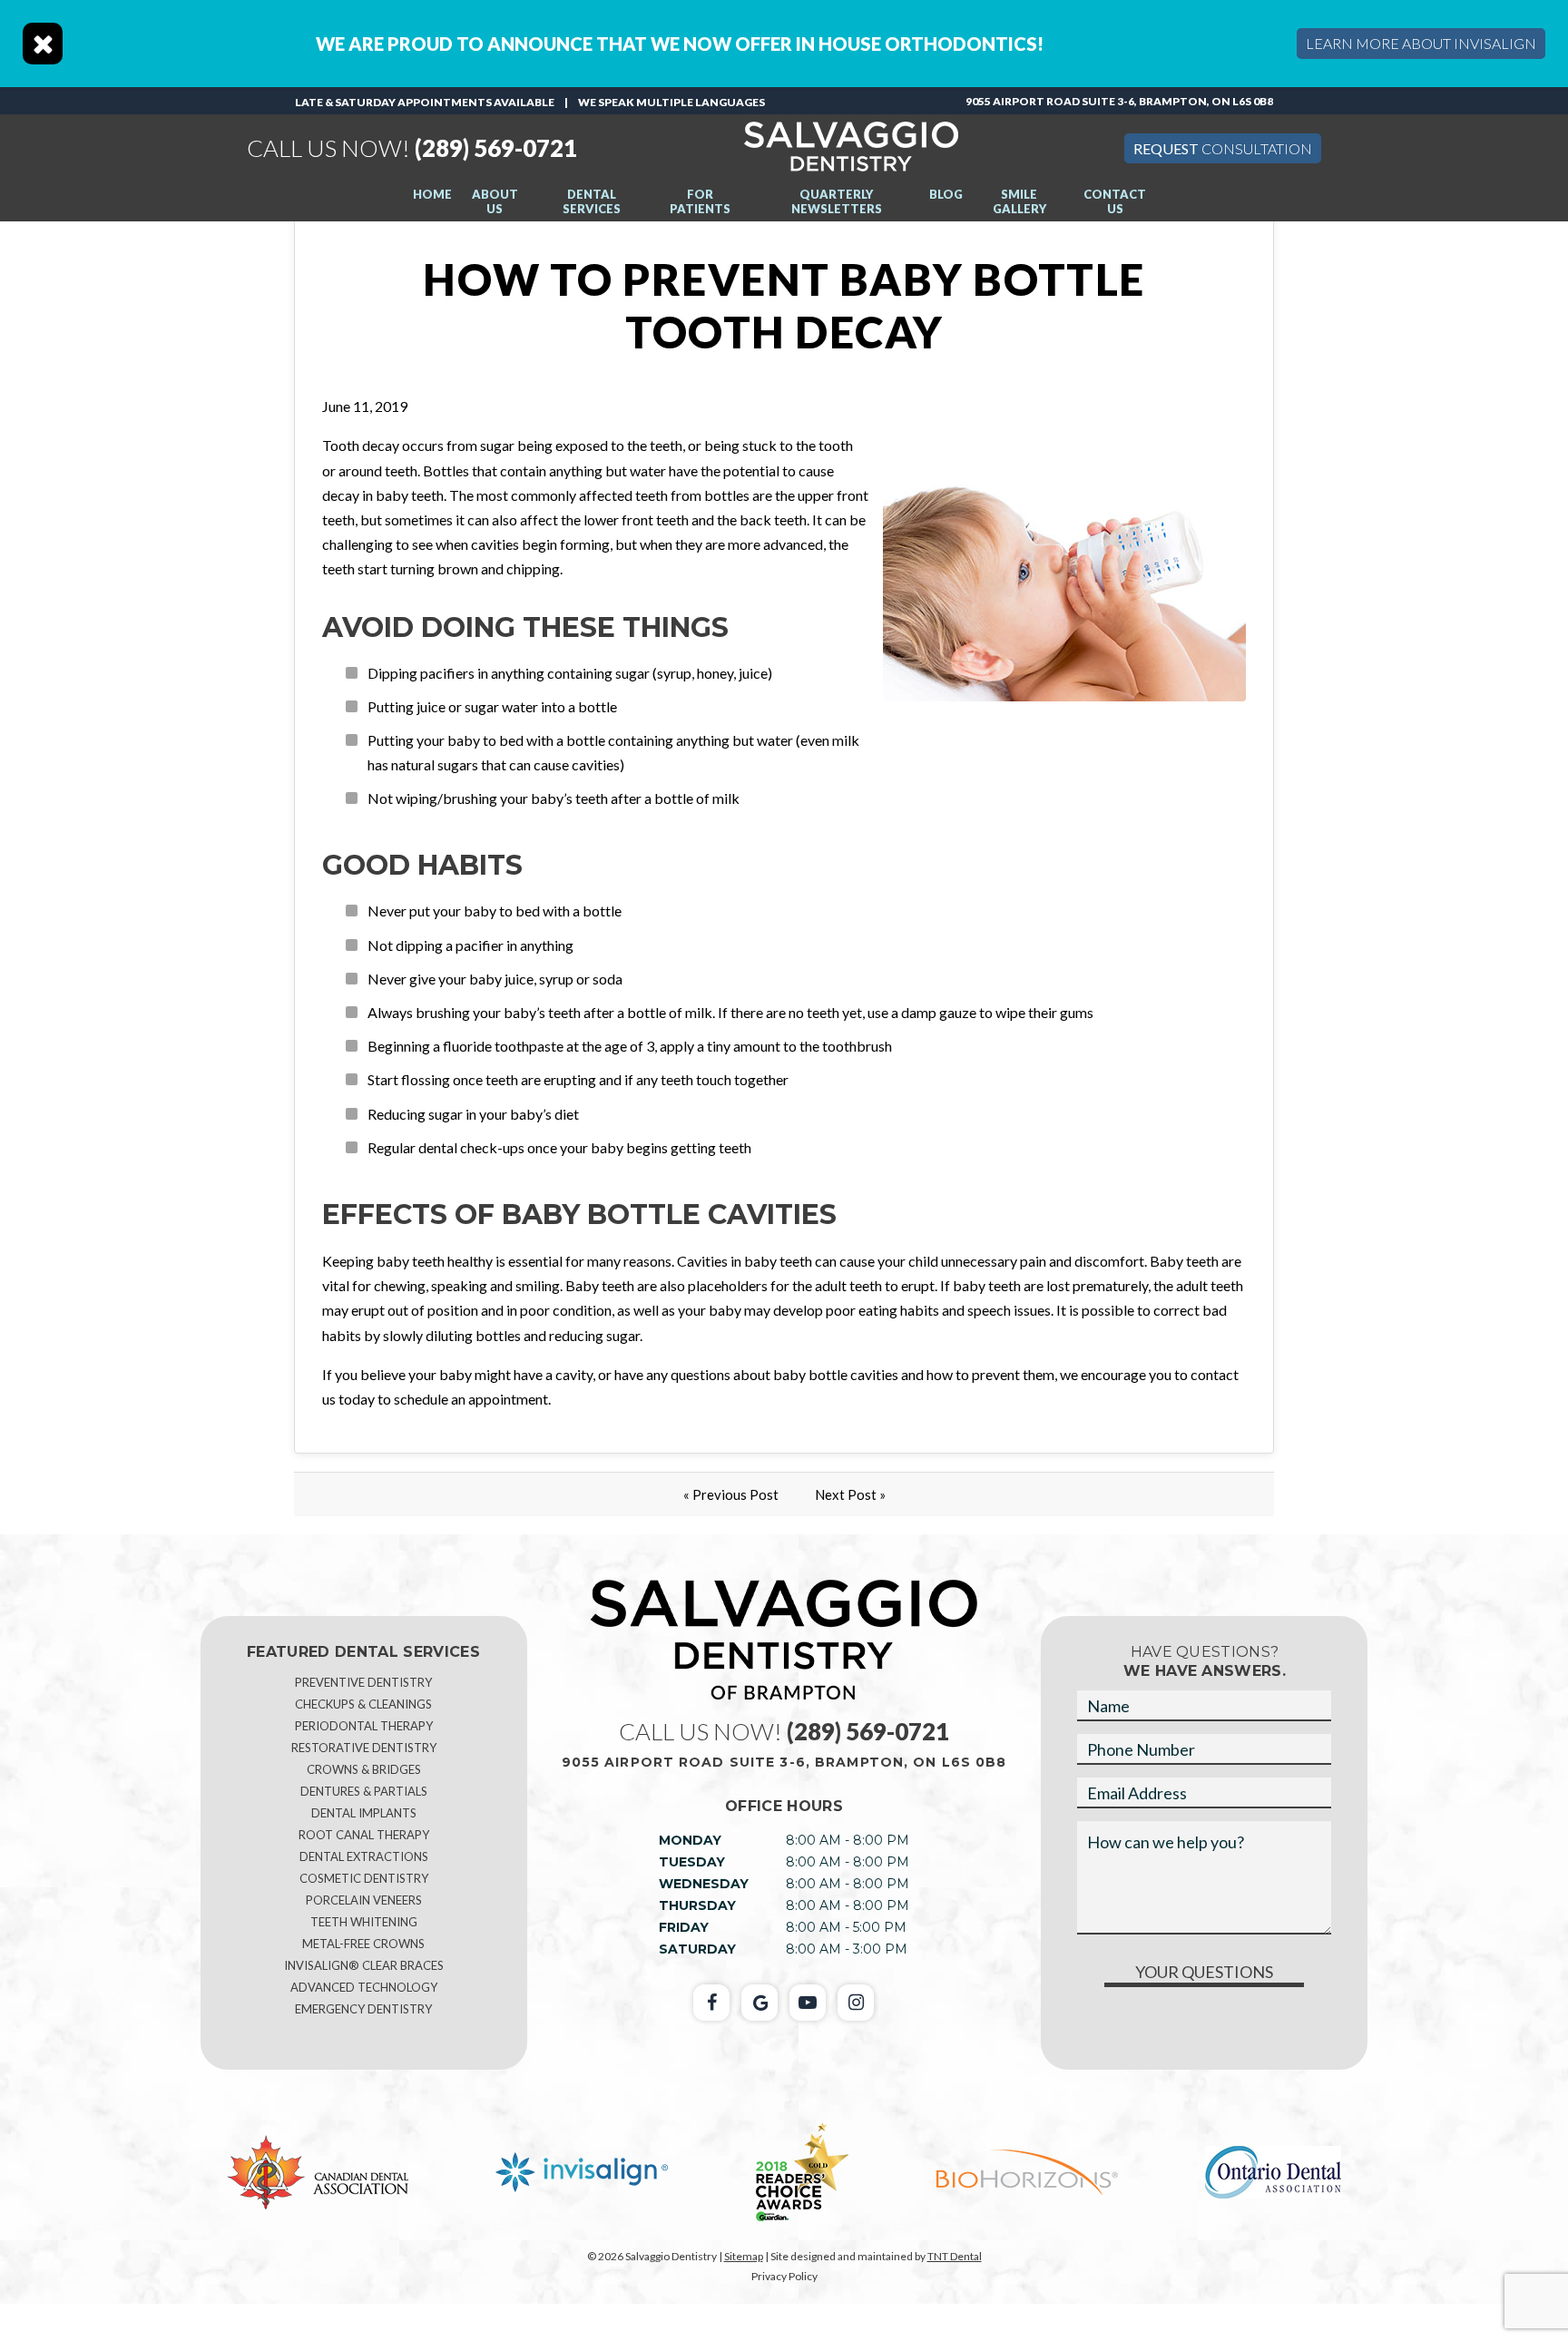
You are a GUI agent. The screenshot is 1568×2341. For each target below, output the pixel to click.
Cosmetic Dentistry (364, 1878)
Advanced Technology (364, 1987)
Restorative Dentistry (364, 1748)
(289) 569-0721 (412, 148)
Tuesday (692, 1862)
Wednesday (704, 1884)
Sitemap (744, 2256)
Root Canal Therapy (364, 1835)
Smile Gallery (1019, 201)
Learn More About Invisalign (1421, 43)
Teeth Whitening (364, 1922)
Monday (690, 1840)
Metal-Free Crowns (363, 1944)
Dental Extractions (364, 1856)
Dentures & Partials (364, 1791)
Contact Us (1115, 201)
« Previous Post (731, 1494)
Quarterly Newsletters (837, 201)
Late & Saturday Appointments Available (425, 102)
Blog (946, 194)
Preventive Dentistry (363, 1682)
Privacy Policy (784, 2276)
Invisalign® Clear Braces (364, 1965)
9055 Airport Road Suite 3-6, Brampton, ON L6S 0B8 (1119, 101)
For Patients (700, 201)
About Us (495, 201)
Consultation (1223, 148)
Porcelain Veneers (364, 1900)
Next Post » (850, 1494)
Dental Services (592, 201)
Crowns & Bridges (364, 1769)
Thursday (697, 1905)
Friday (684, 1927)
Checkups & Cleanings (363, 1704)
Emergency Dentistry (363, 2009)
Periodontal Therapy (364, 1726)
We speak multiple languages (671, 102)
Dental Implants (364, 1813)
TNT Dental (955, 2256)
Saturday (697, 1949)
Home (432, 194)
